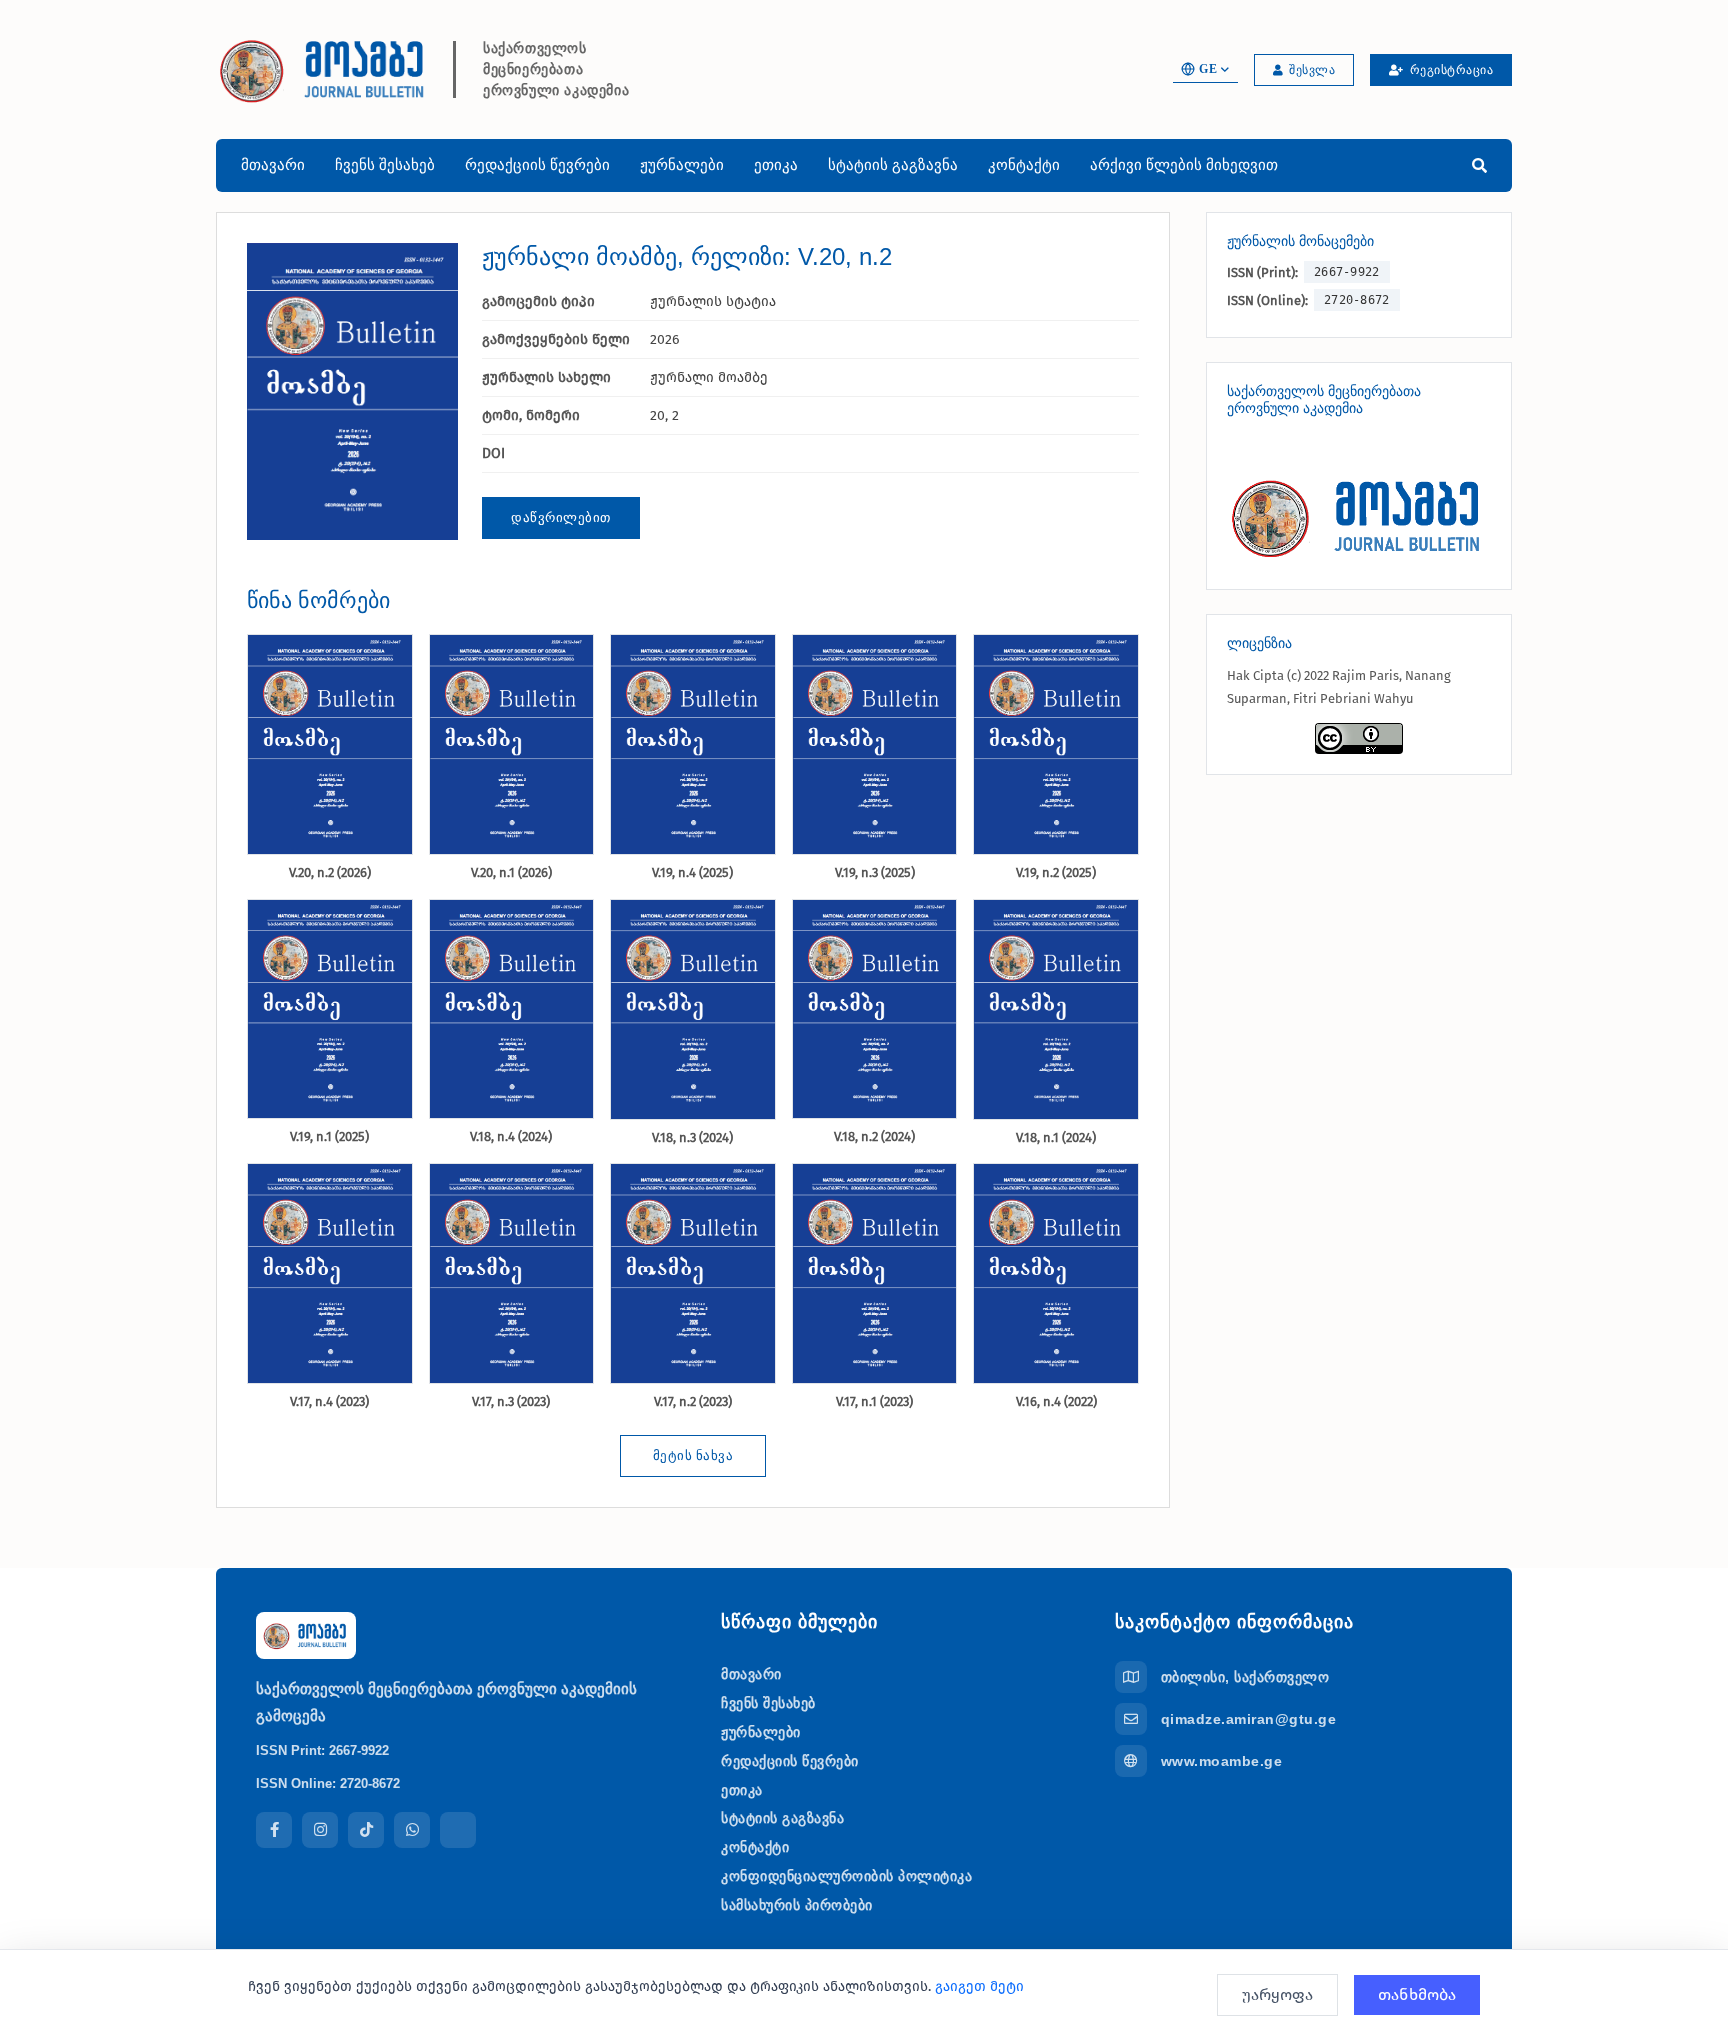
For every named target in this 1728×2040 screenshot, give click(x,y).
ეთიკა (776, 164)
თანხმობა (1417, 1994)
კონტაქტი (1024, 164)
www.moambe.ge (1222, 1761)
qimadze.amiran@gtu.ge (1249, 1719)
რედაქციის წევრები (537, 164)
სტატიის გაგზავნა (893, 164)
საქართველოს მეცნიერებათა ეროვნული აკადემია (556, 69)
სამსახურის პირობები (797, 1905)
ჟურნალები (682, 164)
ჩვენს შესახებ (385, 164)
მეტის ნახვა (693, 1455)
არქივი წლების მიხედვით (1184, 164)
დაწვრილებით (561, 517)
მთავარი (273, 164)
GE (1208, 69)
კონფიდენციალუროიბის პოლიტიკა (846, 1876)
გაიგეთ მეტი (979, 1986)
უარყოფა (1277, 1994)
